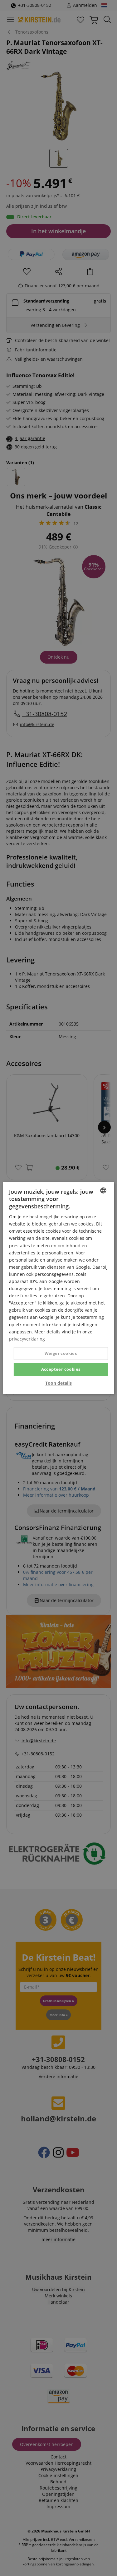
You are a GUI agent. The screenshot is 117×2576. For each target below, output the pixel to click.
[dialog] (58, 1288)
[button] (58, 1383)
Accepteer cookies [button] (61, 1369)
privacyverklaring (27, 1339)
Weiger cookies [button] (61, 1353)
